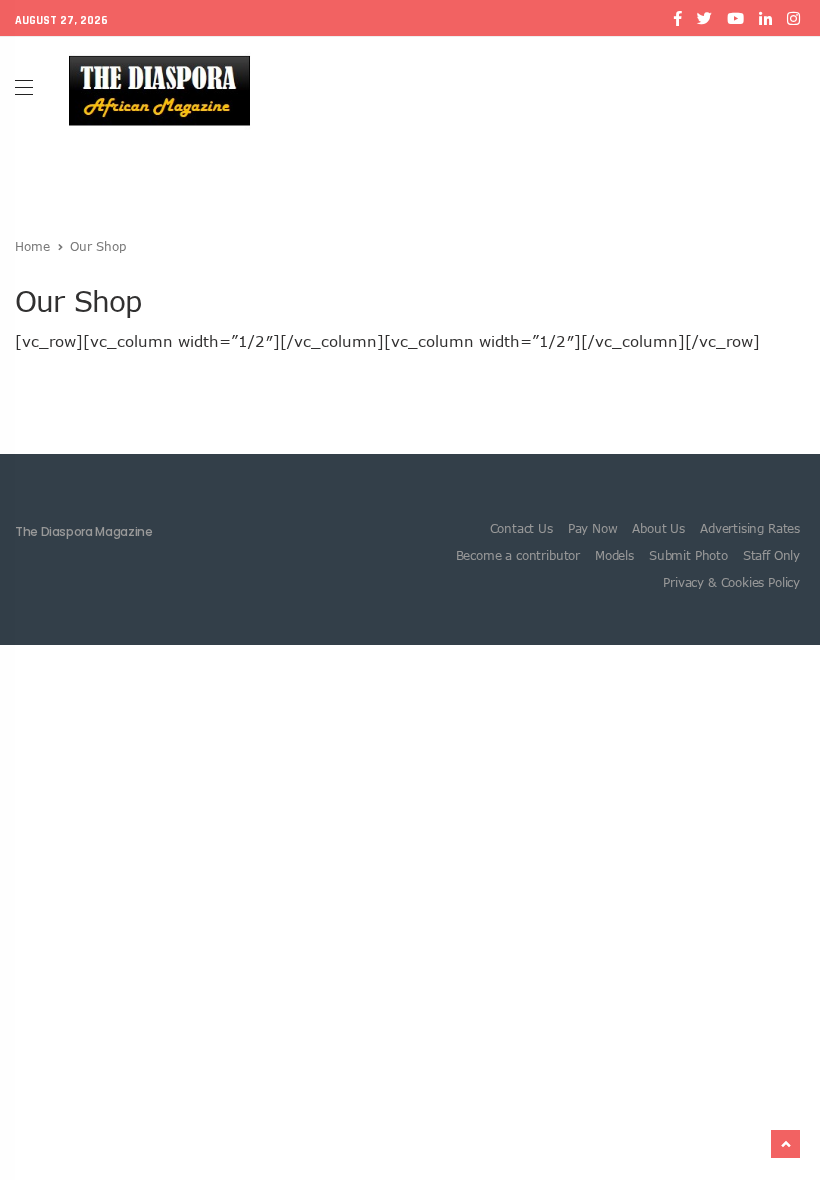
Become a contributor (518, 555)
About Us (658, 528)
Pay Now (593, 528)
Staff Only (771, 555)
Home (32, 246)
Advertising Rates (750, 528)
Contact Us (521, 528)
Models (614, 555)
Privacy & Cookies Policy (731, 582)
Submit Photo (688, 555)
